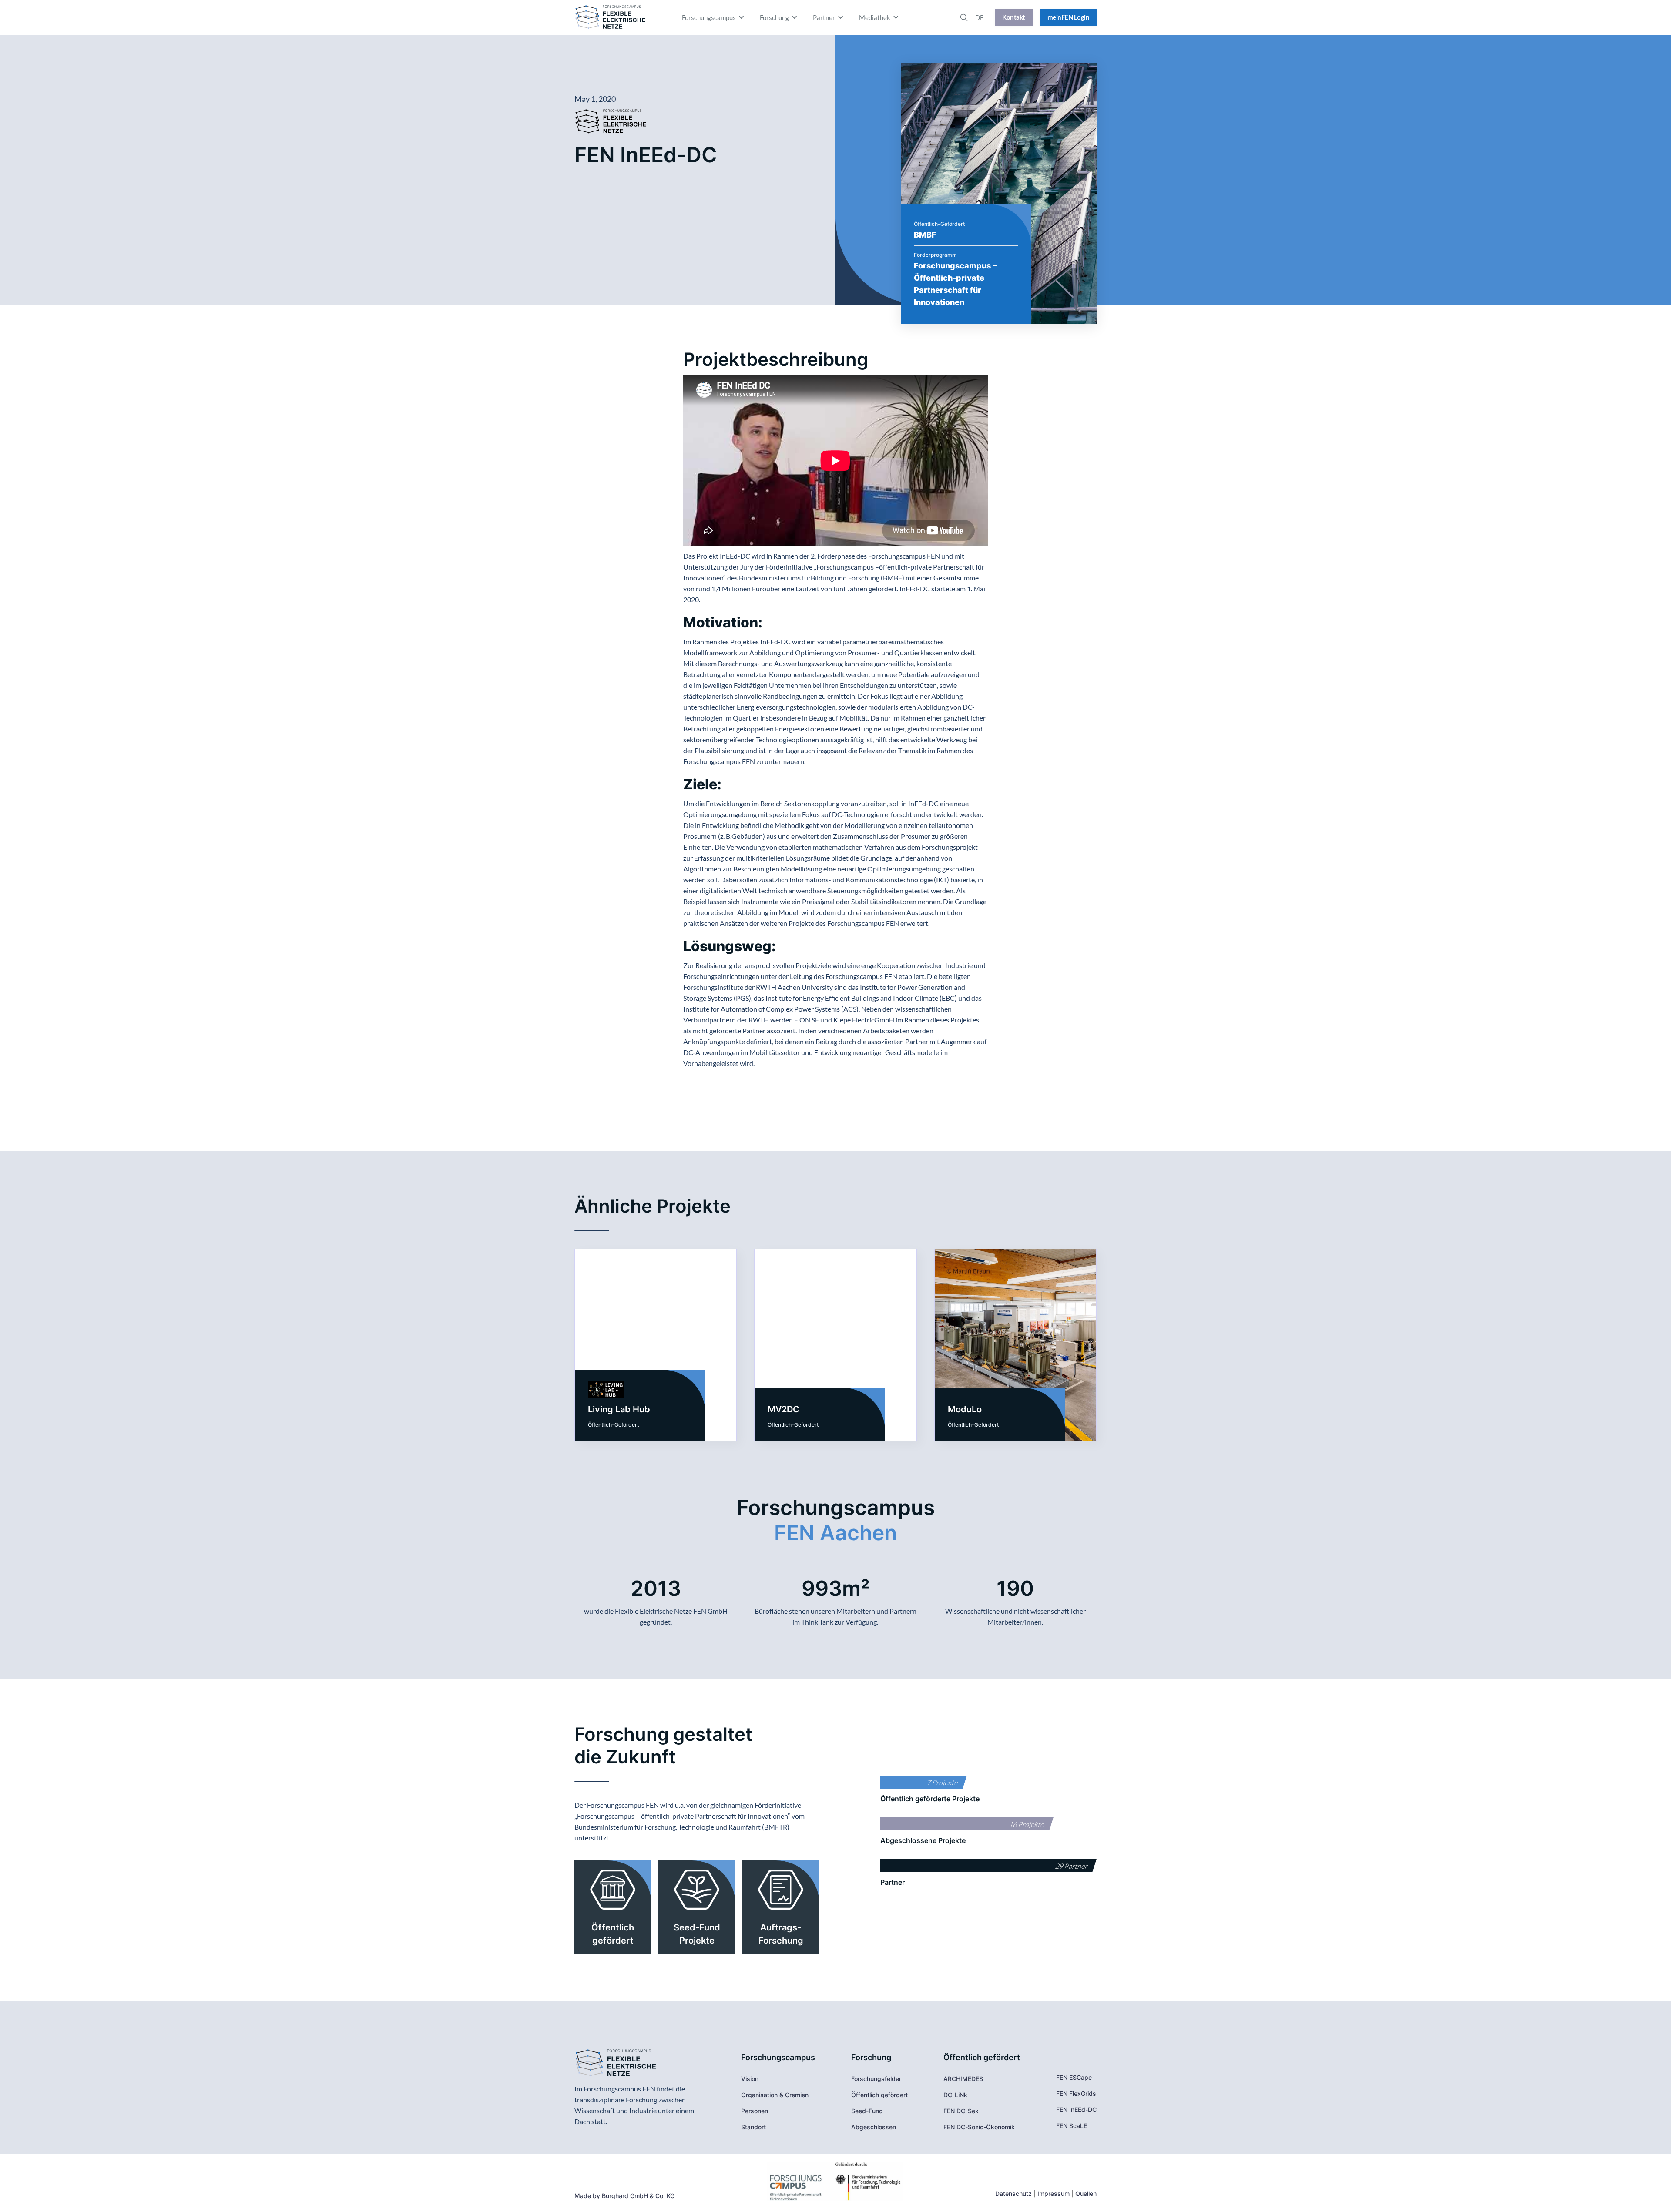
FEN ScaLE (1072, 2126)
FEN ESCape (1074, 2077)
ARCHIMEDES (963, 2079)
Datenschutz (1013, 2194)
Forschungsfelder (876, 2079)
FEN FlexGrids (1076, 2093)
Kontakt (1014, 17)
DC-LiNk (955, 2095)
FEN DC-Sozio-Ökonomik (979, 2127)
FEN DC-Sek (961, 2111)
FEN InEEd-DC (1076, 2110)
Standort (753, 2127)
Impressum (1054, 2194)
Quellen (1086, 2194)
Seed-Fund (867, 2111)
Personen (755, 2111)
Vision (750, 2079)
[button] (714, 17)
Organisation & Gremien (775, 2095)
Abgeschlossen (874, 2127)
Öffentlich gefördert (879, 2095)
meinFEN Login (1069, 17)
